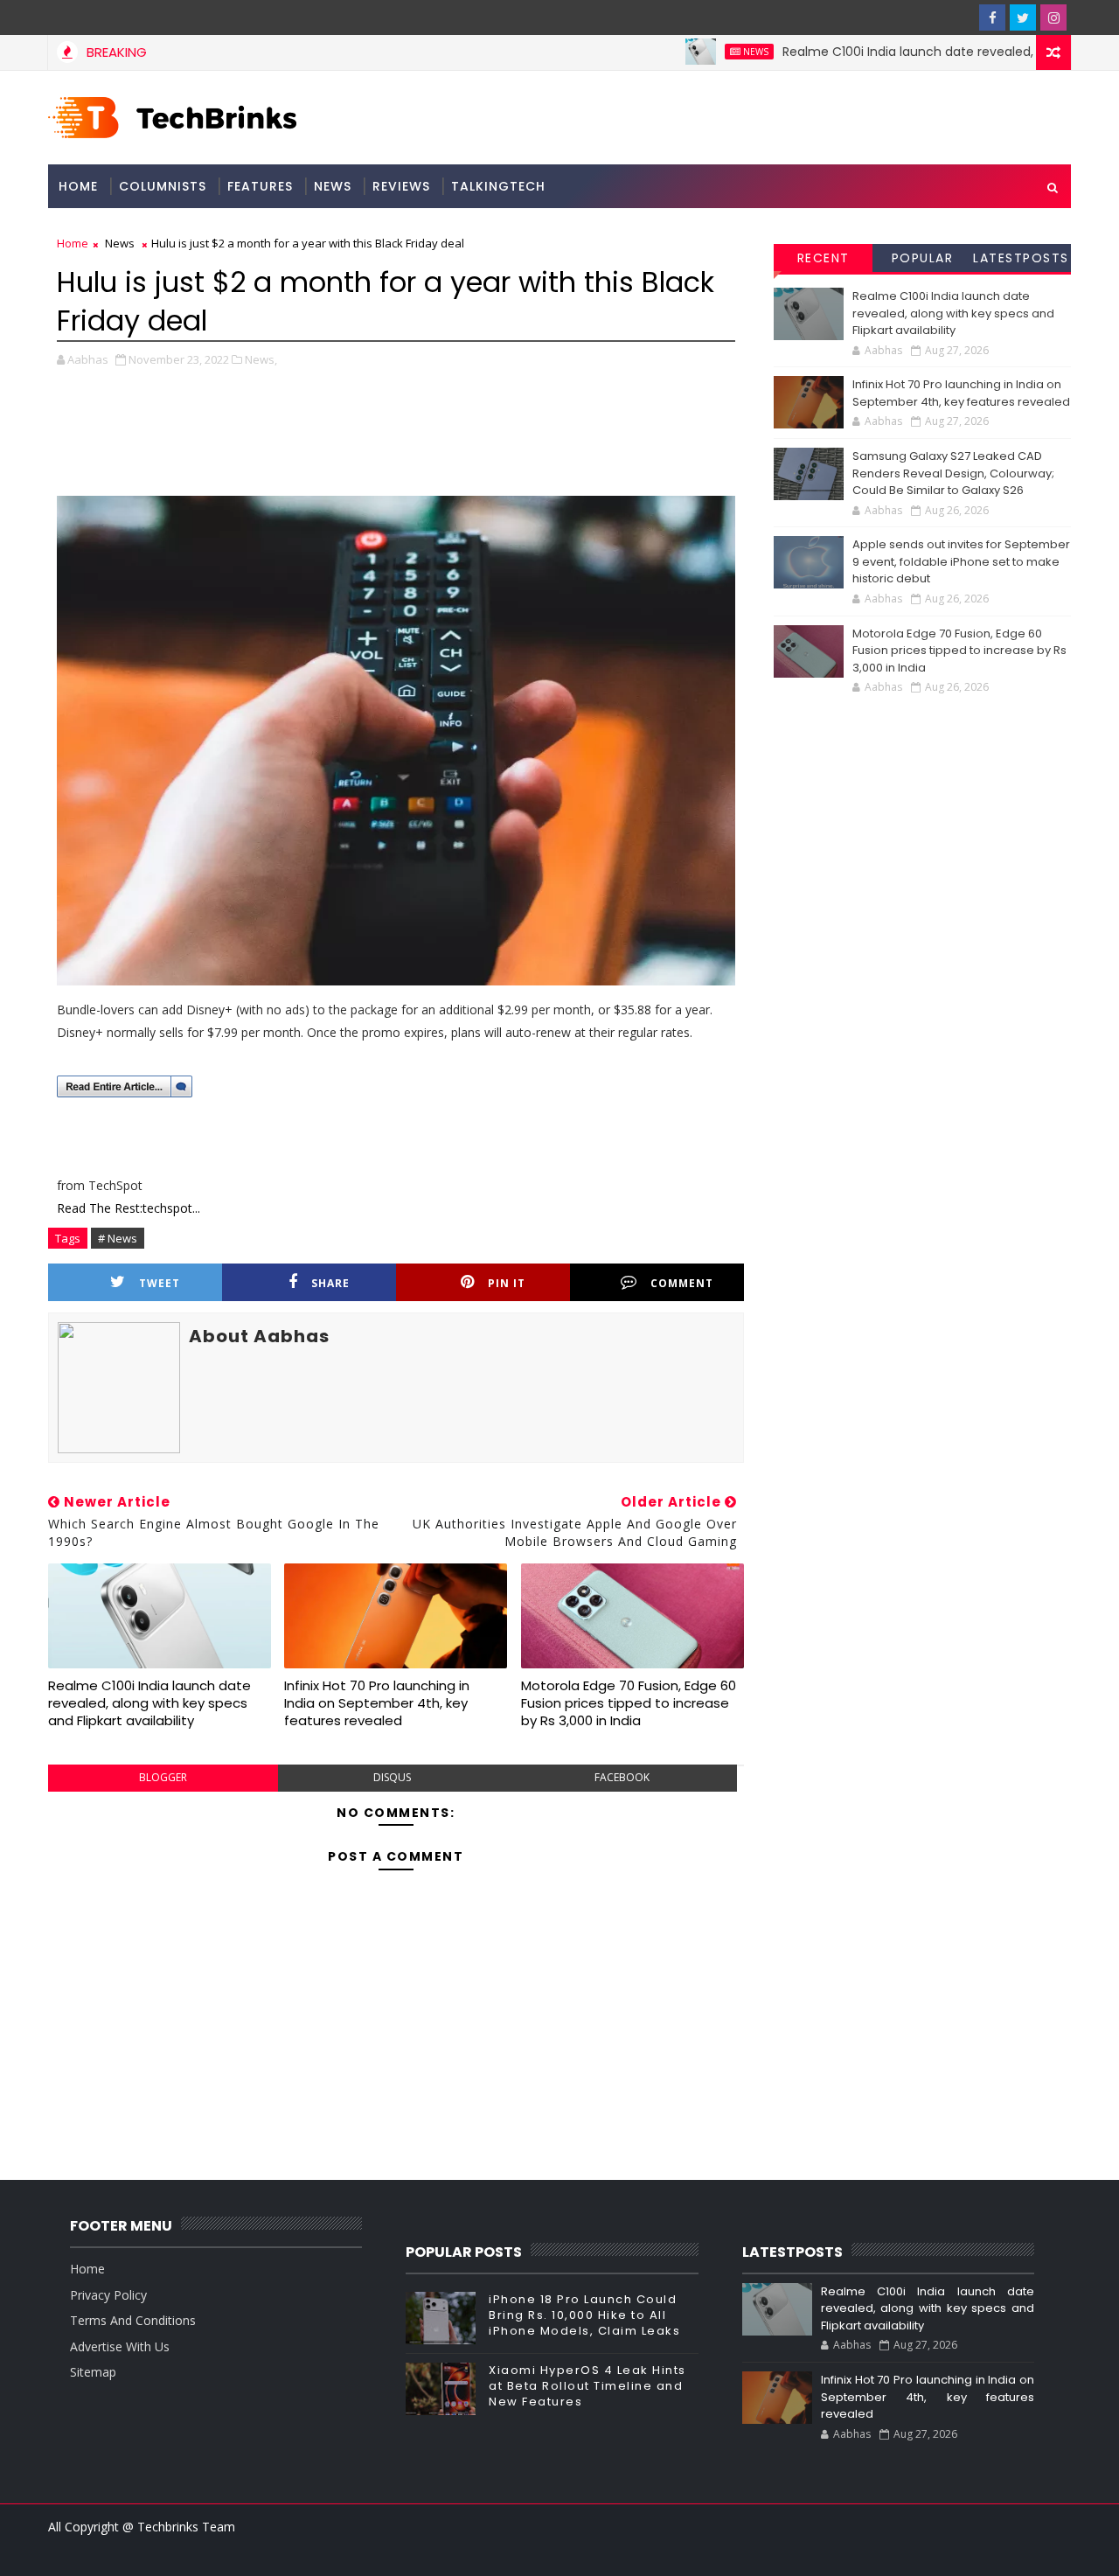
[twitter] (1023, 17)
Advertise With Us (120, 2346)
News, (261, 359)
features (260, 186)
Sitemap (93, 2372)
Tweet (160, 1283)
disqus (392, 1777)
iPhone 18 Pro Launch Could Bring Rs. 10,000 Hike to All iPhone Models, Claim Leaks (584, 2315)
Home (78, 186)
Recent (824, 258)
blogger (163, 1777)
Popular (923, 258)
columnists (163, 186)
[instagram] (1053, 17)
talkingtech (498, 186)
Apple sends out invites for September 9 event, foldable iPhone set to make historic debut (961, 561)
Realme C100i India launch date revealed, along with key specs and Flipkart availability (149, 1703)
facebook (622, 1777)
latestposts (1021, 258)
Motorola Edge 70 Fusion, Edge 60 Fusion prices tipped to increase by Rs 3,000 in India (629, 1703)
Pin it (507, 1283)
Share (330, 1283)
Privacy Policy (108, 2295)
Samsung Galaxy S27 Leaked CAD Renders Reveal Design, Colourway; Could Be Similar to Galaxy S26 (953, 473)
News (710, 52)
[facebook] (992, 17)
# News (118, 1238)
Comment (682, 1283)
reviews (401, 186)
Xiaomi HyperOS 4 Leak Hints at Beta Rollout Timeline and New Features (587, 2386)
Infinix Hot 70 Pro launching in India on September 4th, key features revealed (377, 1703)
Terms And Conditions (133, 2320)
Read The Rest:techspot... (129, 1208)
